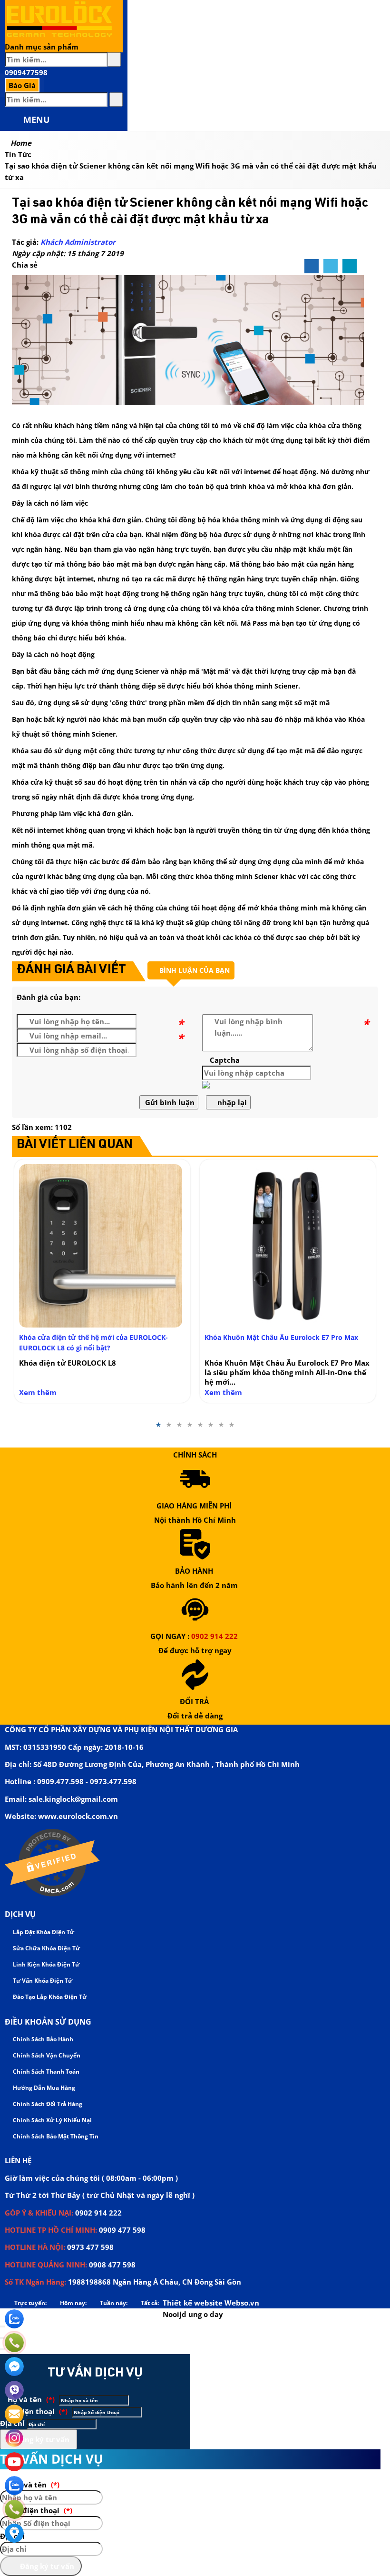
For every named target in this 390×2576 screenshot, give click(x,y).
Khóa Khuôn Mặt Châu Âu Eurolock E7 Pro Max (281, 1337)
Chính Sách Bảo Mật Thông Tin (55, 2136)
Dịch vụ (20, 1914)
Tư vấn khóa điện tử (42, 1981)
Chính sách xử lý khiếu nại (52, 2120)
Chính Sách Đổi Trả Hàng (47, 2104)
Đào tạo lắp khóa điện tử (49, 1997)
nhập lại (231, 1102)
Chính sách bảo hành (42, 2039)
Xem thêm (38, 1392)
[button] (13, 120)
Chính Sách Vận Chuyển (46, 2055)
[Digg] (350, 267)
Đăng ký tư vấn (41, 2439)
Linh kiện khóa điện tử (45, 1964)
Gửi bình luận (169, 1102)
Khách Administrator (78, 242)
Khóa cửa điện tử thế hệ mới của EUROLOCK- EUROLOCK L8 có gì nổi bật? (93, 1343)
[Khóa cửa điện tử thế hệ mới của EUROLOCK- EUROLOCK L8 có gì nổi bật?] (102, 1246)
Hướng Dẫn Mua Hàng (43, 2088)
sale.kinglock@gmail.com (73, 1799)
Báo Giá (22, 85)
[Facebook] (312, 267)
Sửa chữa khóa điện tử (46, 1948)
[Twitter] (331, 267)
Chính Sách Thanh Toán (45, 2072)
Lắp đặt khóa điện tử (43, 1932)
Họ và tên (30, 2399)
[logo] (59, 35)
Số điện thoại (37, 2411)
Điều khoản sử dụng (48, 2022)
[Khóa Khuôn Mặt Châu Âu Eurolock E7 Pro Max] (288, 1246)
